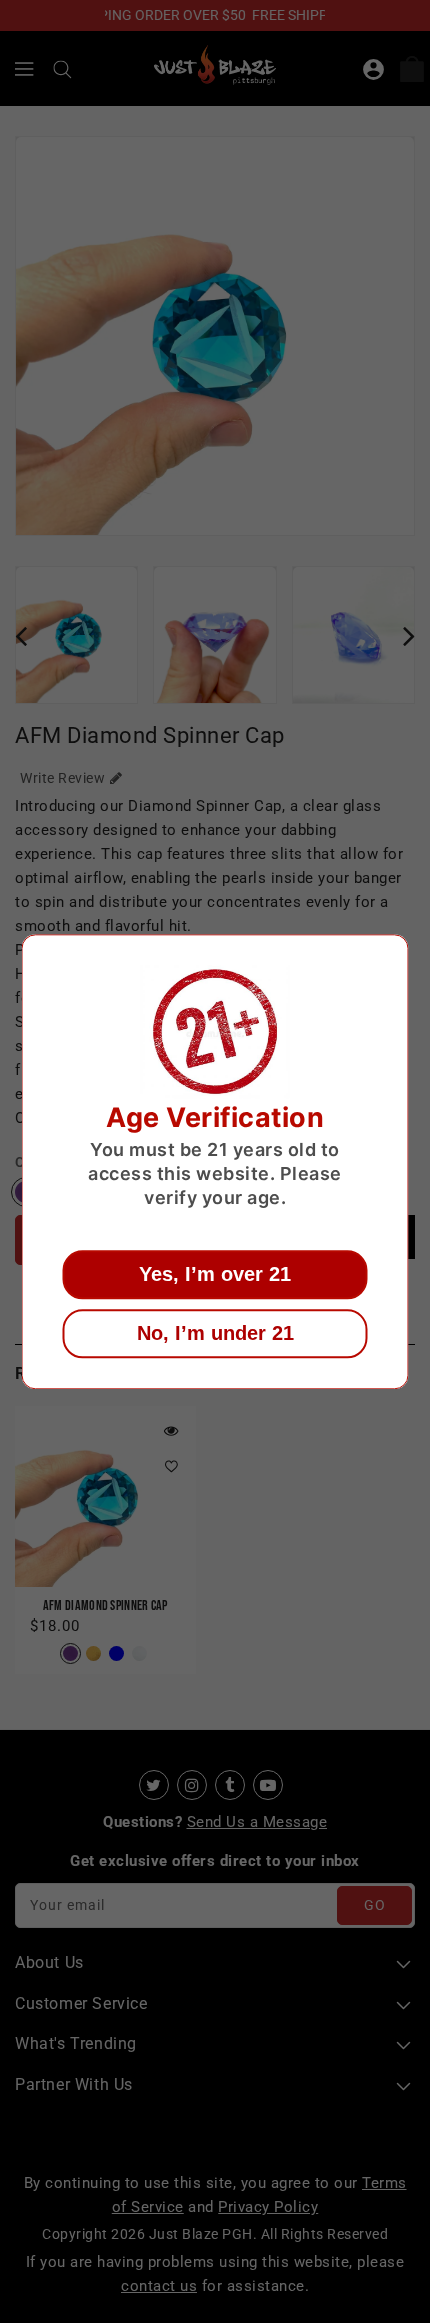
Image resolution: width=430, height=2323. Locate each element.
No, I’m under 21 (215, 1333)
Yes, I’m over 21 (215, 1274)
